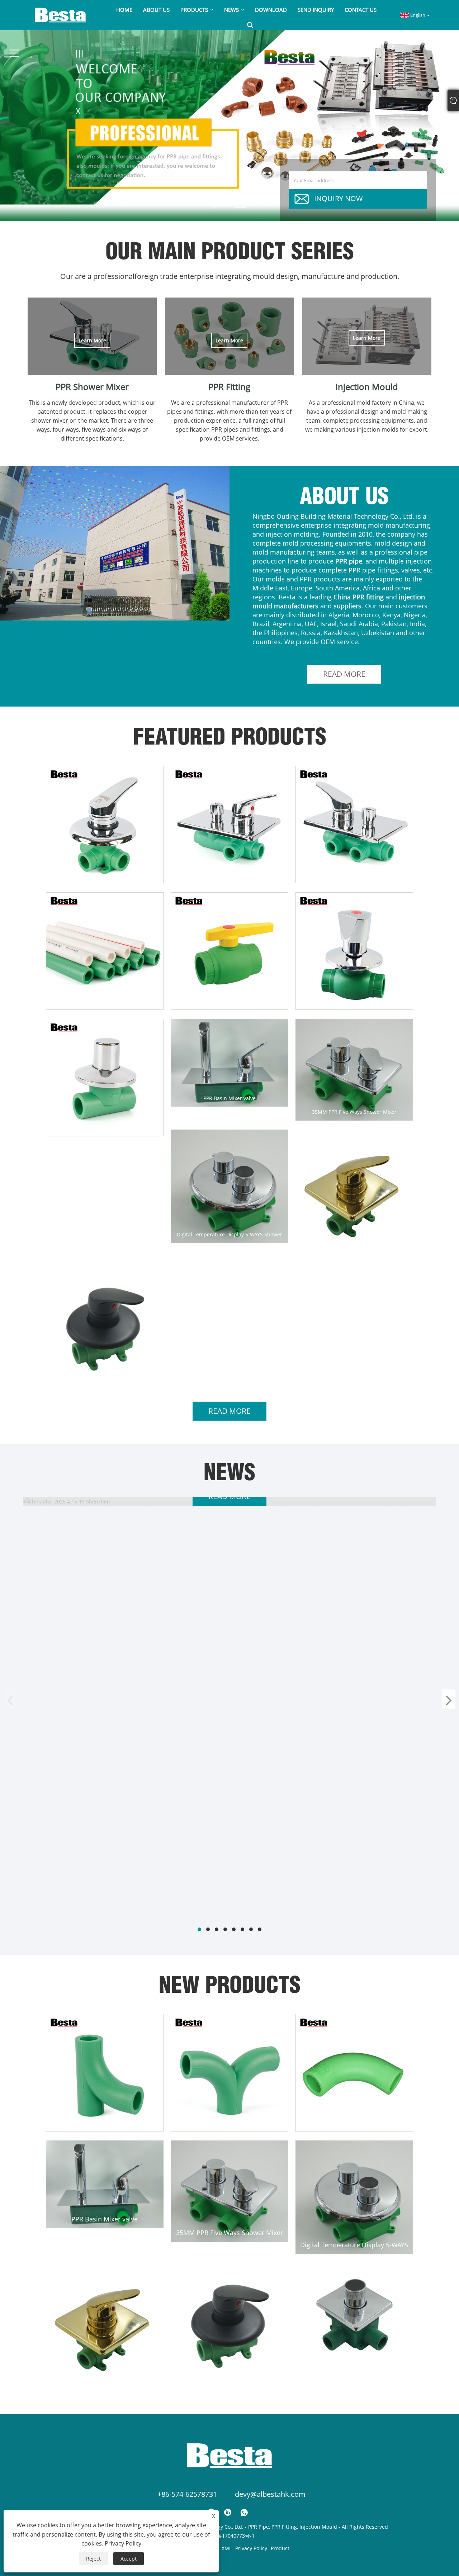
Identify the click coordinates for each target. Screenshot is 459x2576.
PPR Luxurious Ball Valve (354, 1001)
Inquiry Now (339, 198)
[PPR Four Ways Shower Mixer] (229, 824)
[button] (219, 207)
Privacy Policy (251, 2548)
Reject (93, 2559)
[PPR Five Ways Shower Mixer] (354, 824)
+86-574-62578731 (187, 2494)
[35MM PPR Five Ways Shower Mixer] (354, 1070)
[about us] (115, 543)
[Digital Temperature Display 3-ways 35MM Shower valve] (354, 2314)
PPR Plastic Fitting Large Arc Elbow (354, 2122)
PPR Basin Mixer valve (229, 1098)
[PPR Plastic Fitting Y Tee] (105, 2073)
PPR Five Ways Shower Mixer (354, 875)
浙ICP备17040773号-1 (229, 2536)
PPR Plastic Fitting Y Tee (105, 2122)
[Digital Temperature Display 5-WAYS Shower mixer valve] (229, 1186)
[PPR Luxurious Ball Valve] (354, 951)
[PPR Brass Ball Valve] (229, 951)
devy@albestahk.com (270, 2494)
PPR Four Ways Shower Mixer (229, 875)
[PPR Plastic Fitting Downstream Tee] (229, 2073)
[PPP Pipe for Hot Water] (105, 951)
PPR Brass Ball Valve (229, 1001)
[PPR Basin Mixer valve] (229, 1063)
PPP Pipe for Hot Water (105, 1001)
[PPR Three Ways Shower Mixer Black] (105, 1325)
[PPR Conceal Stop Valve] (105, 1078)
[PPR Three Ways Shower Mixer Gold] (354, 1193)
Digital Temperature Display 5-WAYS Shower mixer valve (229, 1234)
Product (280, 2548)
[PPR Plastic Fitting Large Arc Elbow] (354, 2073)
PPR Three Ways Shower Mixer (105, 875)
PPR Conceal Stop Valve (105, 1128)
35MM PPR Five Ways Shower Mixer (354, 1112)
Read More (344, 674)
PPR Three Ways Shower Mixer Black (105, 1375)
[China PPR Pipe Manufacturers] (229, 125)
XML (227, 2548)
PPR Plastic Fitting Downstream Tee (229, 2122)
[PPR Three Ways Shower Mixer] (105, 824)
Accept (129, 2559)
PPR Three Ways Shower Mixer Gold (354, 1248)
